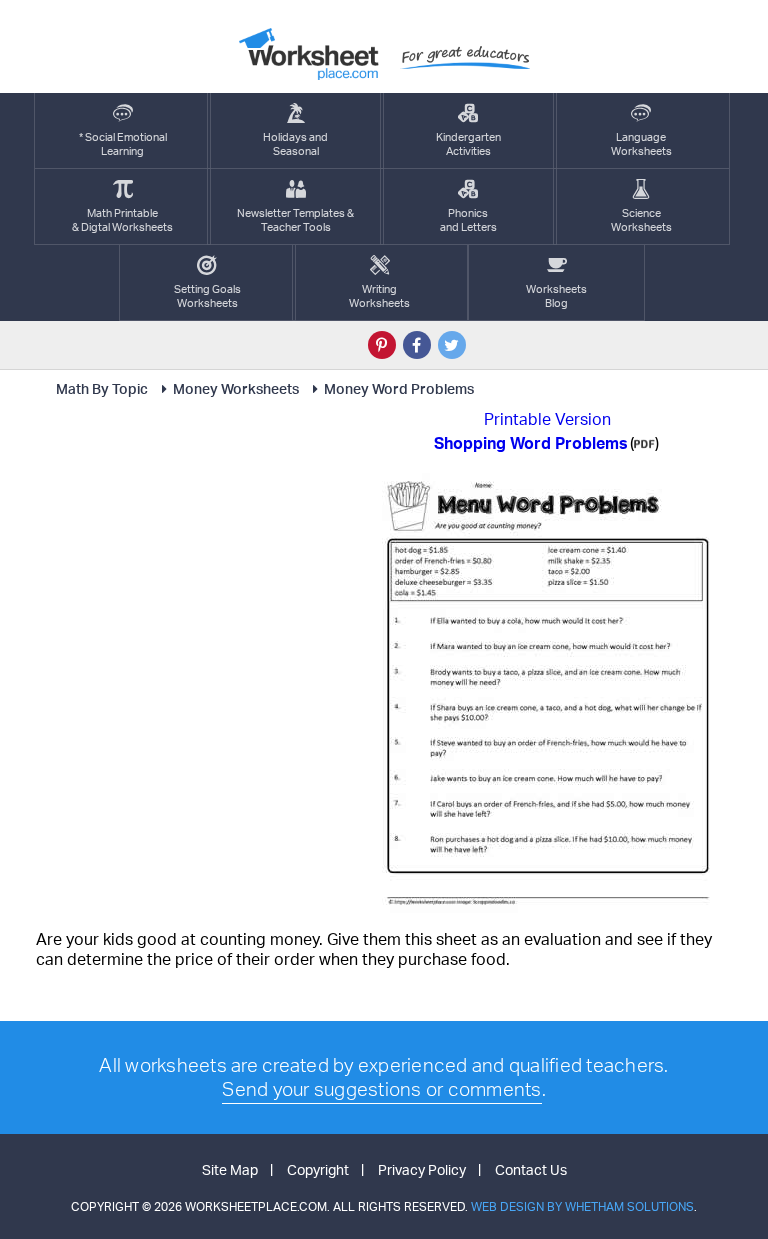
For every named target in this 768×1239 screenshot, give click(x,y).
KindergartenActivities (468, 144)
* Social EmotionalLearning (123, 144)
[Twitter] (452, 345)
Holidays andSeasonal (295, 144)
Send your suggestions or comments (381, 1089)
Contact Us (531, 1169)
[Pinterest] (382, 345)
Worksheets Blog (556, 296)
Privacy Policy (422, 1169)
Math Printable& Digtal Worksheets (122, 220)
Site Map (230, 1169)
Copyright (318, 1169)
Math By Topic (102, 388)
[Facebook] (417, 345)
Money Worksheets (236, 388)
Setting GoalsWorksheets (207, 296)
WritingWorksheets (379, 296)
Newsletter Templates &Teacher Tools (295, 220)
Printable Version (547, 419)
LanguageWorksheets (641, 144)
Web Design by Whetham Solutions (582, 1206)
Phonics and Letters (468, 220)
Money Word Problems (399, 388)
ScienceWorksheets (641, 220)
